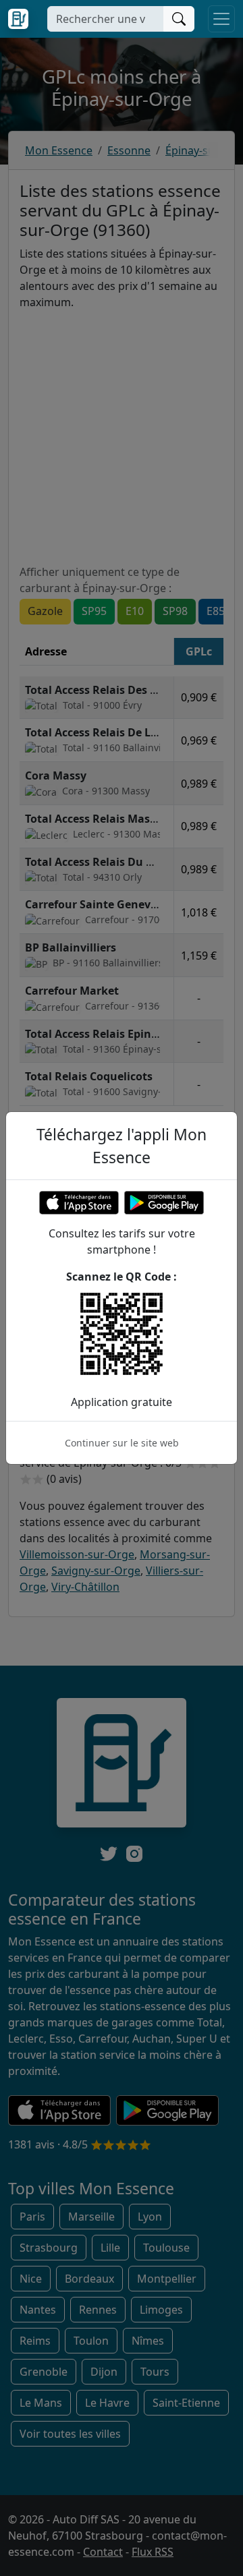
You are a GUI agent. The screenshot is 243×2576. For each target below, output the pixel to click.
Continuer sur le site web (122, 1443)
